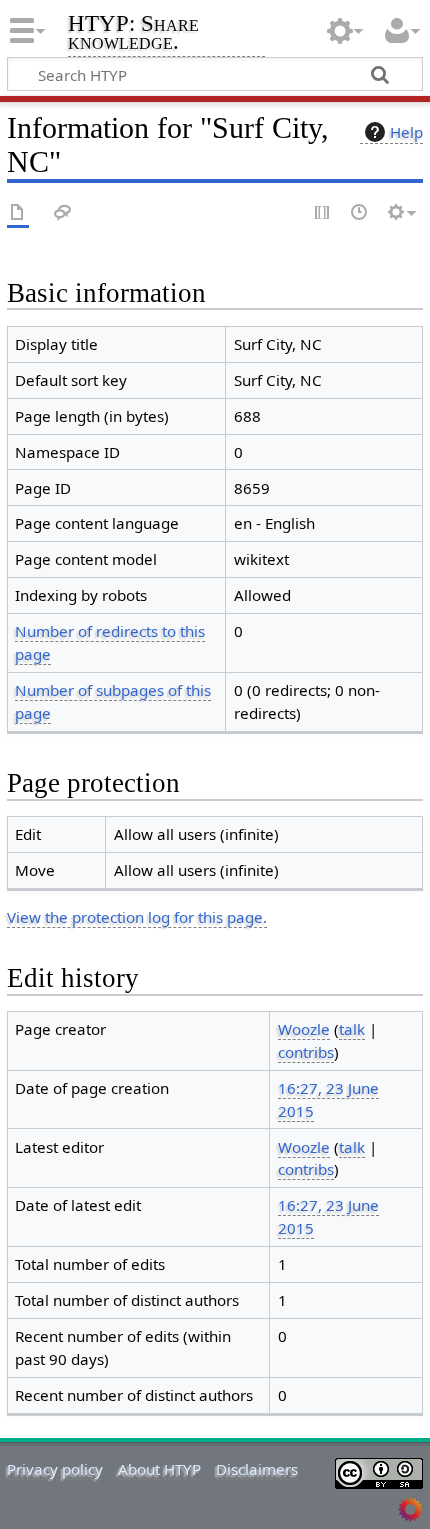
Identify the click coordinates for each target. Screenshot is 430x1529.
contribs (306, 1052)
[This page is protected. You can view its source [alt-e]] (323, 213)
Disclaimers (257, 1469)
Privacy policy (55, 1469)
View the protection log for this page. (137, 917)
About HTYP (159, 1469)
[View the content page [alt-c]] (18, 213)
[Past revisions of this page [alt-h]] (360, 213)
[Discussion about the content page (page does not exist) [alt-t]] (63, 213)
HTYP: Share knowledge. (133, 34)
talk (352, 1029)
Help (406, 132)
